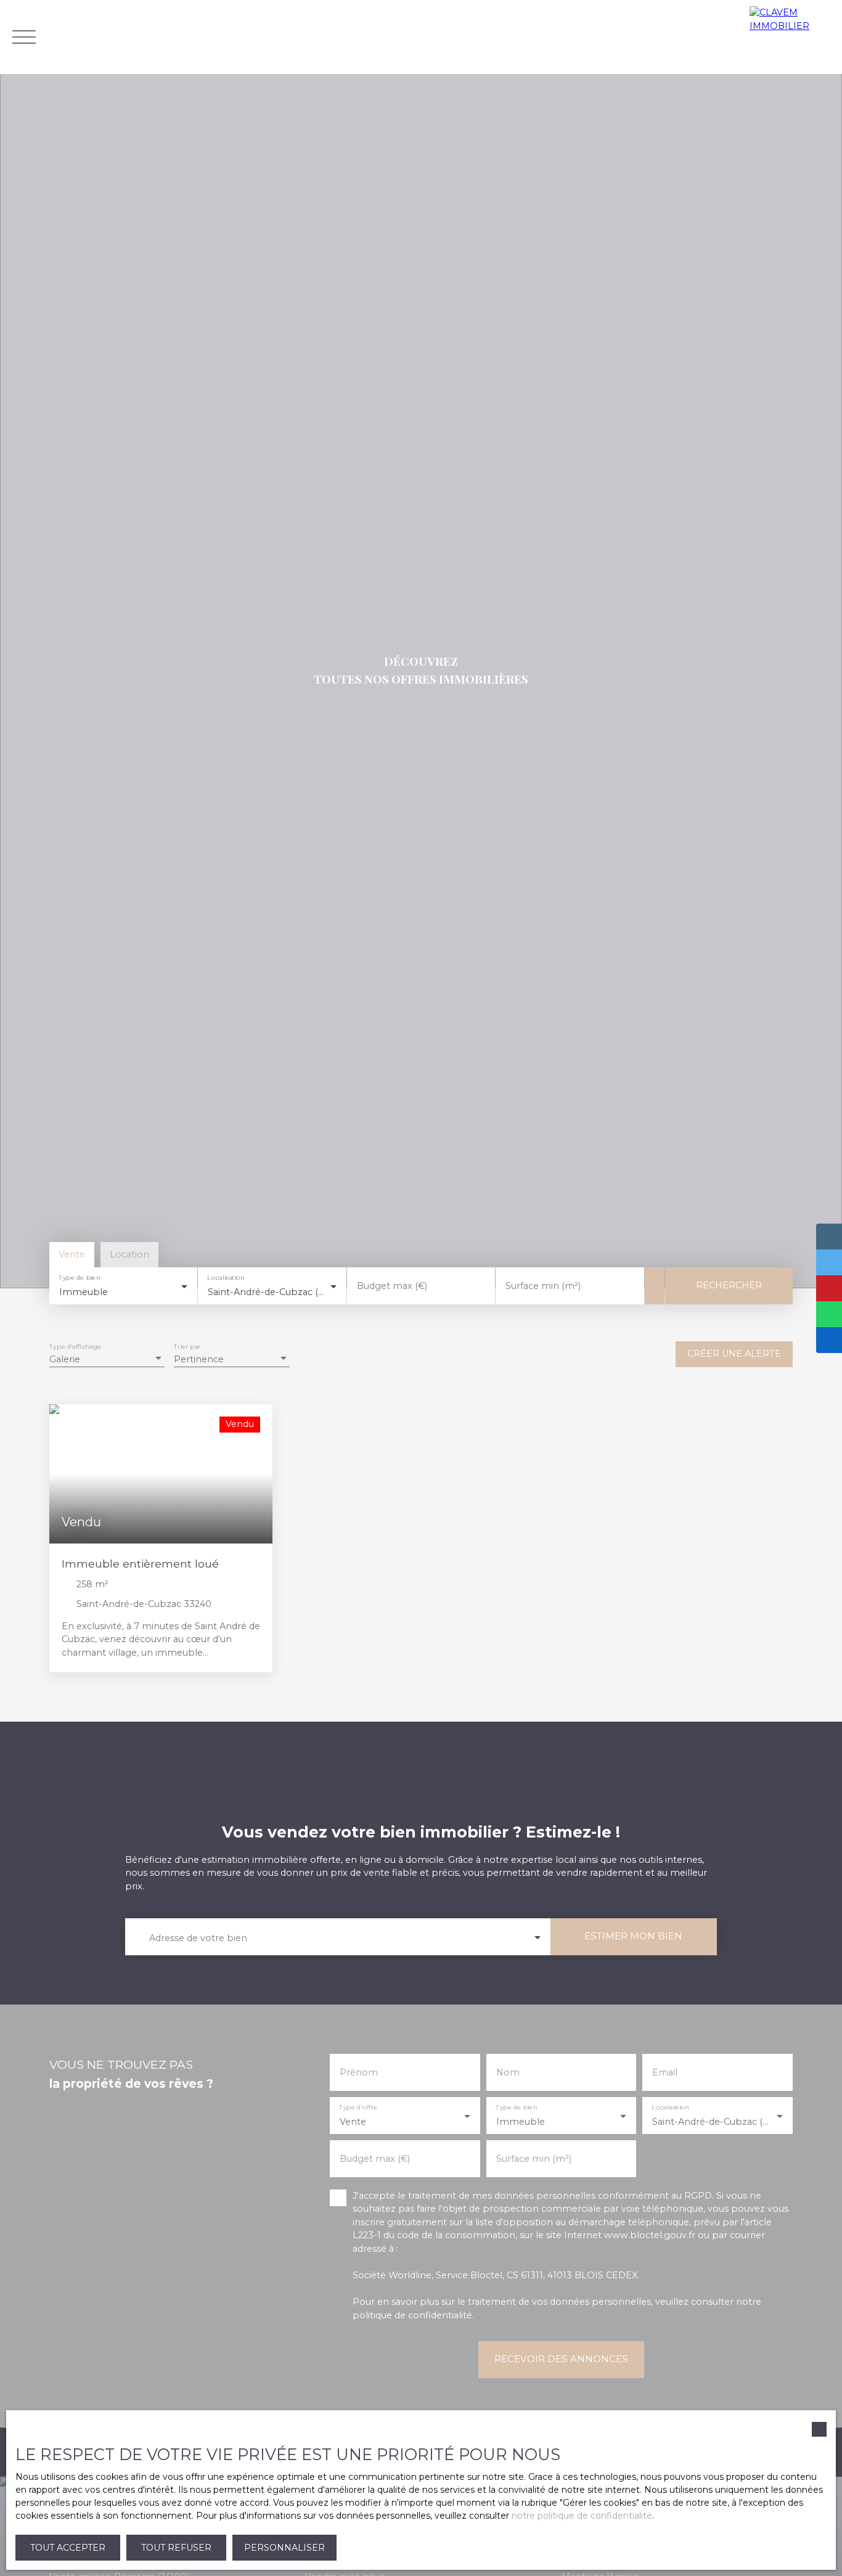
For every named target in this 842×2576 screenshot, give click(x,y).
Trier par (187, 1347)
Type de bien (79, 1278)
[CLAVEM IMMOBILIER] (793, 37)
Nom (508, 2072)
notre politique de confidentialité (582, 2516)
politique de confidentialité (412, 2315)
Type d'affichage (75, 1347)
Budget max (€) (392, 1286)
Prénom (359, 2072)
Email (665, 2072)
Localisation (226, 1278)
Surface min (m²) (543, 1286)
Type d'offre (359, 2107)
